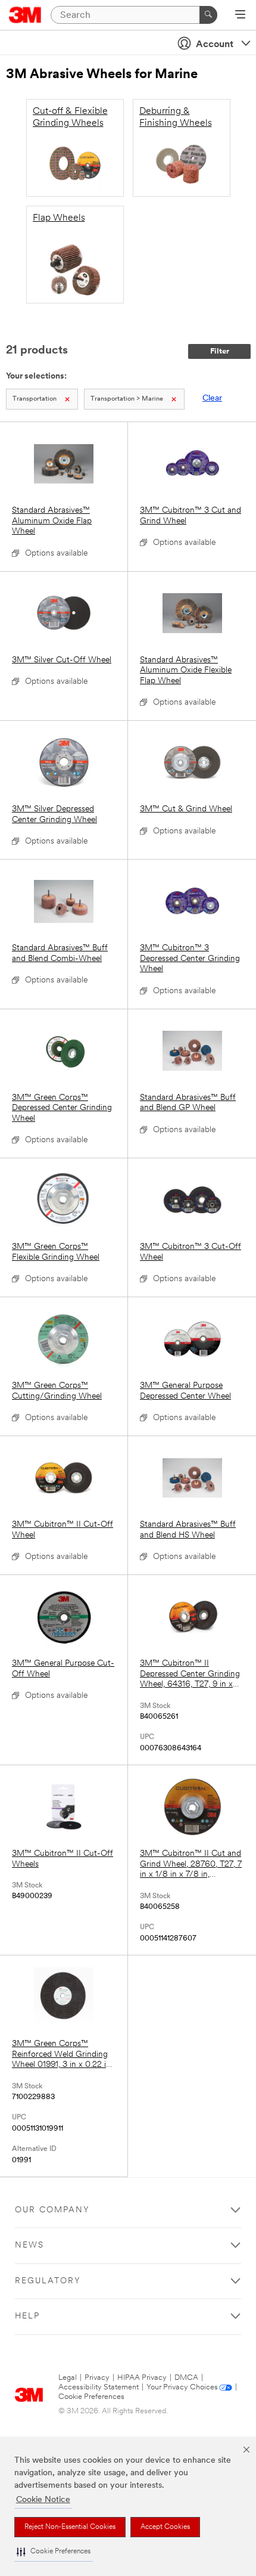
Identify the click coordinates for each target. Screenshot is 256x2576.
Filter (220, 351)
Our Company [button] (52, 2210)
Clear (212, 399)
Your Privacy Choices (182, 2387)
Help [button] (27, 2316)
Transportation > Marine (127, 399)
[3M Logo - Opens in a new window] (25, 15)
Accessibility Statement (99, 2387)
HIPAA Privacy (142, 2378)
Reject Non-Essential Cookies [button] (70, 2527)
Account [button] (215, 45)
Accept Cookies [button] (165, 2527)
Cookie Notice (43, 2500)
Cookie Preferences (91, 2397)
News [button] (29, 2245)
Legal (68, 2378)
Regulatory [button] (48, 2281)
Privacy (97, 2378)
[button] (54, 2552)
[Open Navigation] (240, 16)
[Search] (208, 15)
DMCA (186, 2378)
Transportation (35, 399)
